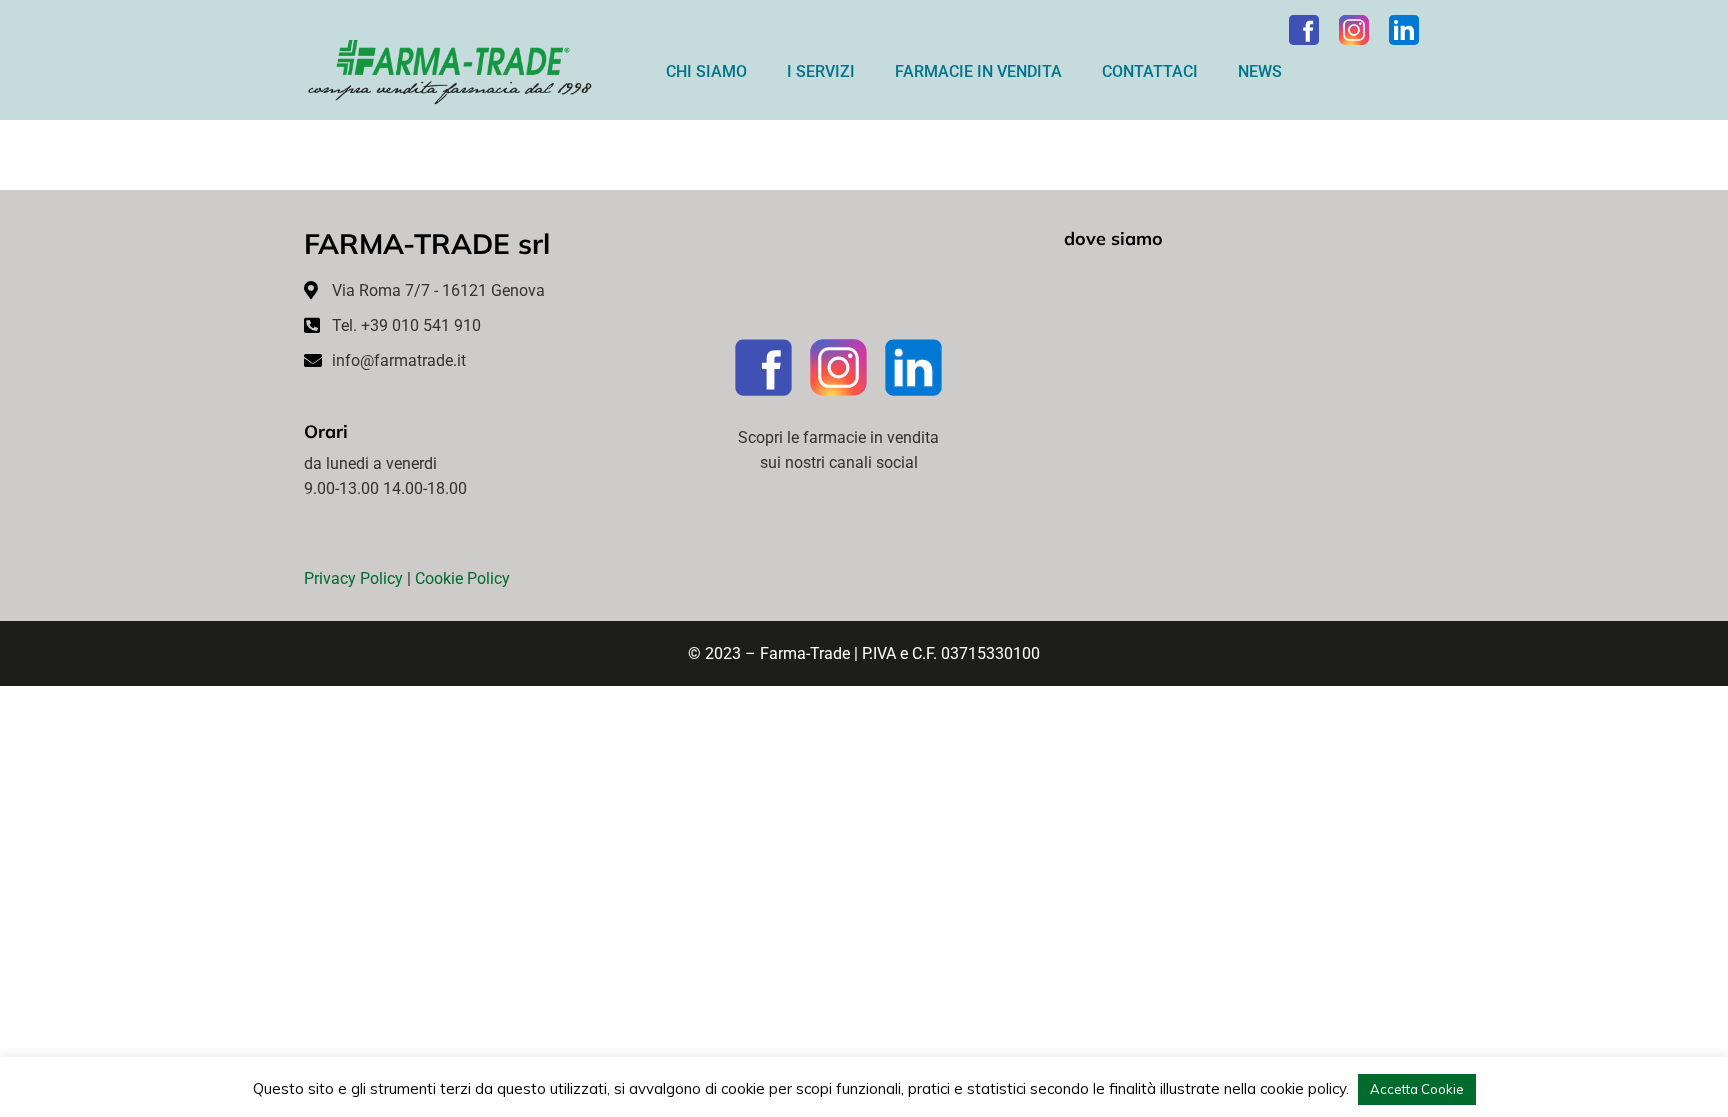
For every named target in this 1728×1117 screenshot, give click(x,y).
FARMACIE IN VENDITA (978, 71)
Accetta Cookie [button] (1417, 1089)
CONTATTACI (1150, 71)
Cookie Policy (462, 578)
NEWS (1260, 71)
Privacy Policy (353, 578)
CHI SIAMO (706, 71)
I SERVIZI (821, 71)
